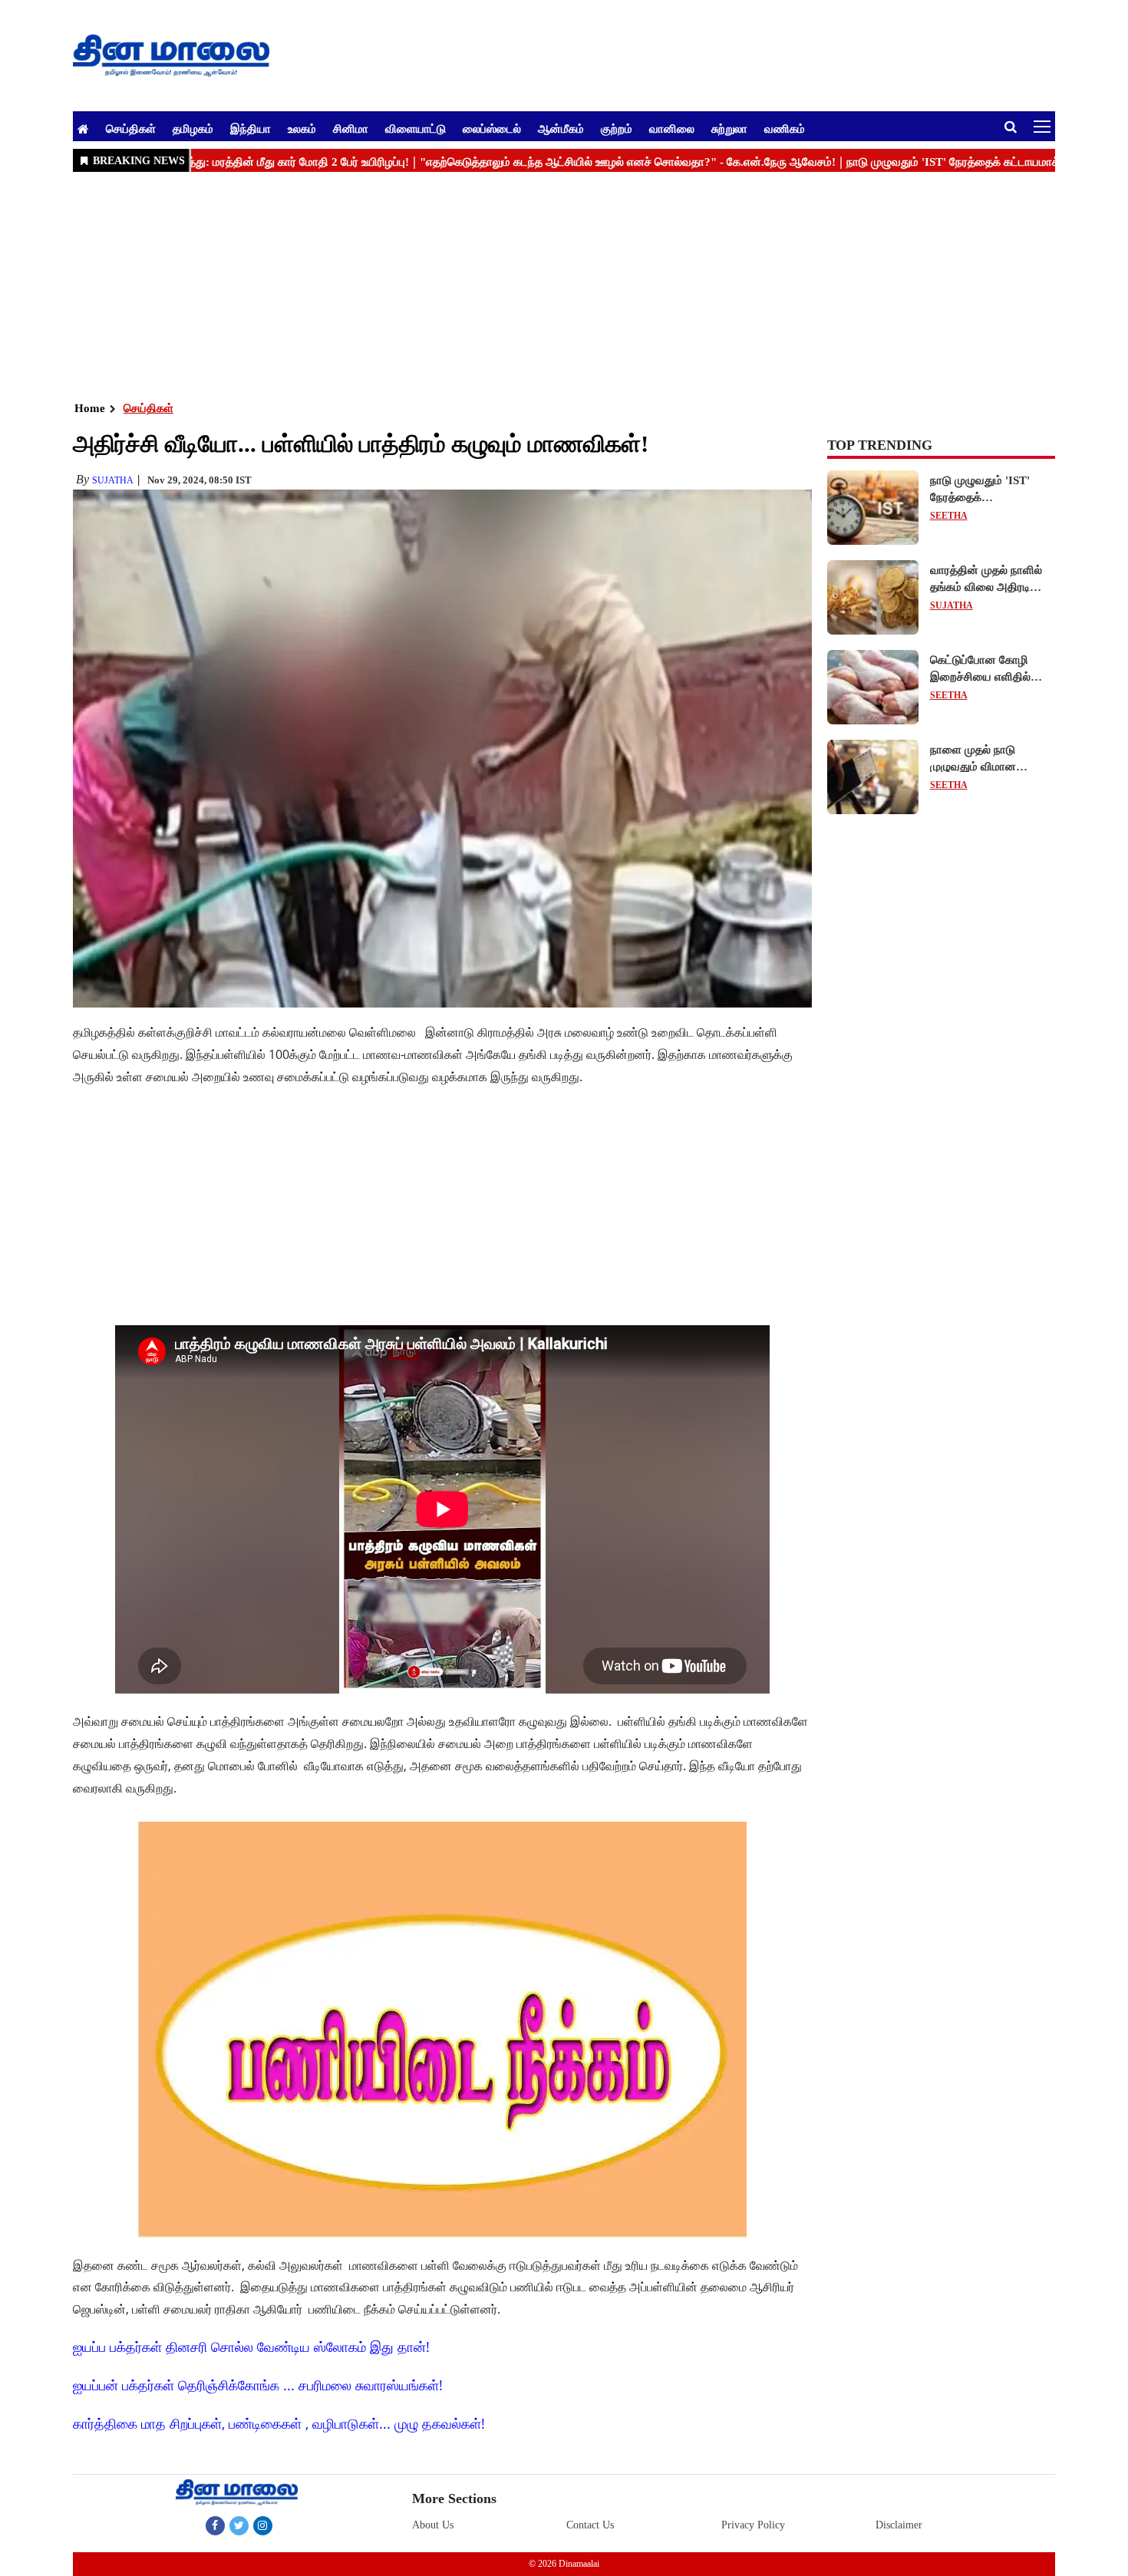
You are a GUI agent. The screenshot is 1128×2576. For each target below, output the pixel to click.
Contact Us (590, 2525)
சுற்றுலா (729, 128)
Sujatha (113, 480)
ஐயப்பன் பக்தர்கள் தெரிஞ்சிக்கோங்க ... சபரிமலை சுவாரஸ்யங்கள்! (258, 2385)
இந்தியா (251, 128)
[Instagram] (263, 2525)
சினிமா (351, 128)
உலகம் (302, 128)
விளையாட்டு (416, 128)
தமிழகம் (193, 128)
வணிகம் (785, 128)
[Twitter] (239, 2525)
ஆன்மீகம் (561, 128)
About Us (433, 2525)
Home (90, 408)
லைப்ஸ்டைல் (492, 128)
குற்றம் (617, 128)
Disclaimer (899, 2525)
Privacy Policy (753, 2525)
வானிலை (672, 128)
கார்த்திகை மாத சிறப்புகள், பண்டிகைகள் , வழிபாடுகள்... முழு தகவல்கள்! (279, 2423)
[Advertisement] (533, 285)
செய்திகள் (131, 128)
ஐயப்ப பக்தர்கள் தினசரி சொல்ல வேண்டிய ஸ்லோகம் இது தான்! (251, 2347)
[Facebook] (215, 2525)
